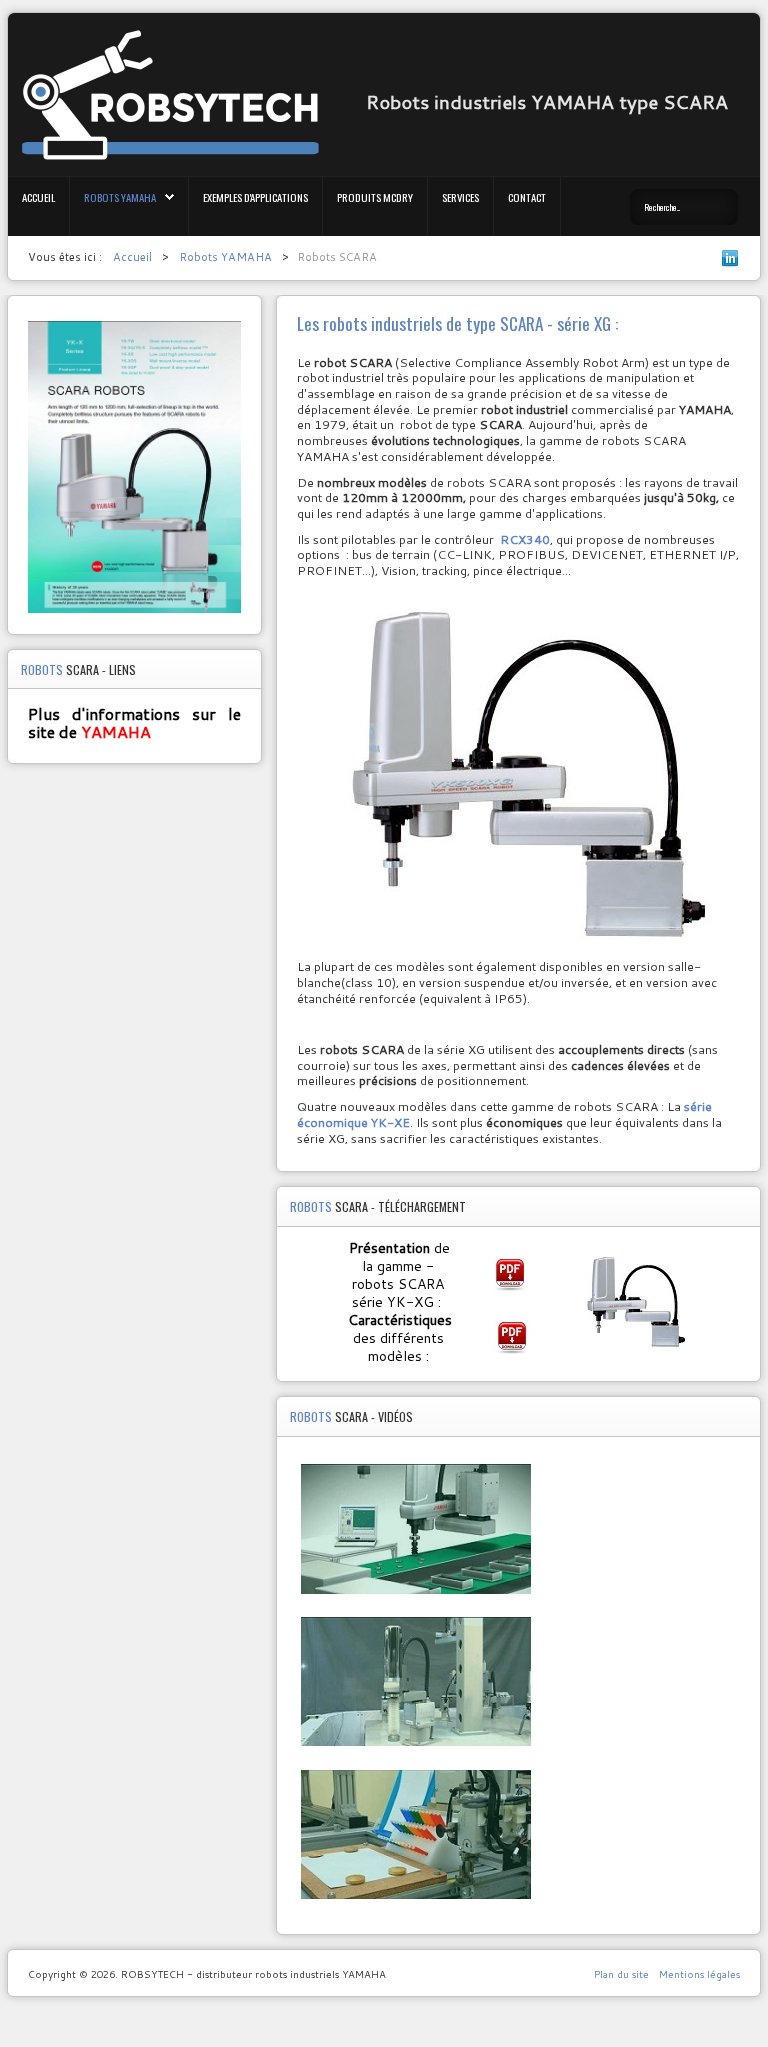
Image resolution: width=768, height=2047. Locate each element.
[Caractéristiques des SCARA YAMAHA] (517, 1336)
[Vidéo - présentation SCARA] (416, 1599)
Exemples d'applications (255, 197)
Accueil (38, 197)
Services (460, 197)
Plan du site (621, 1974)
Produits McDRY (375, 197)
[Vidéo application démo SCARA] (416, 1751)
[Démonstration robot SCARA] (416, 1904)
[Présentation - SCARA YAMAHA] (515, 1273)
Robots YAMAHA (120, 197)
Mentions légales (699, 1974)
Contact (527, 197)
